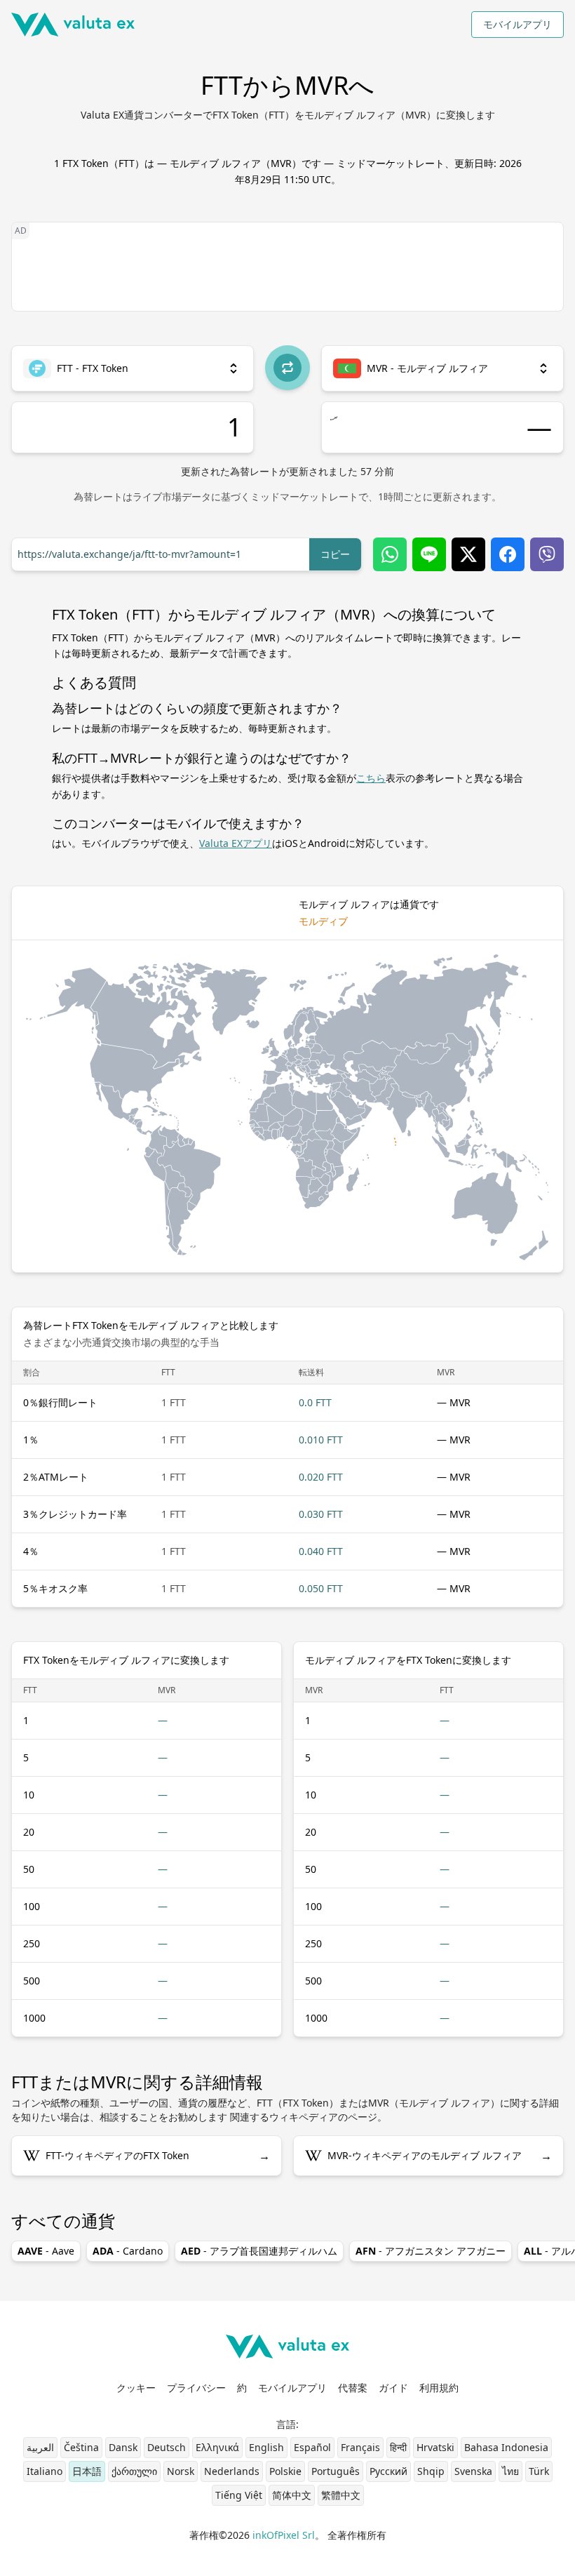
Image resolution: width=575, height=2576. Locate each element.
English (266, 2447)
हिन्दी (398, 2447)
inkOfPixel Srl (284, 2535)
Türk (539, 2471)
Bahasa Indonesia (506, 2447)
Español (312, 2447)
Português (336, 2471)
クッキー (136, 2388)
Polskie (285, 2471)
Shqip (431, 2471)
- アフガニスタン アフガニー (431, 2251)
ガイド (393, 2388)
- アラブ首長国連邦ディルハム (259, 2251)
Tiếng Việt (239, 2495)
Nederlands (232, 2471)
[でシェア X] (468, 554)
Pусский (388, 2471)
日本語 (87, 2471)
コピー (335, 554)
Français (360, 2447)
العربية (40, 2447)
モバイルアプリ (517, 24)
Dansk (123, 2447)
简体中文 (292, 2495)
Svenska (473, 2471)
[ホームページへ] (73, 25)
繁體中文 (341, 2495)
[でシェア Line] (429, 554)
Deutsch (167, 2447)
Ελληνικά (217, 2447)
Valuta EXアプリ (236, 843)
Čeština (81, 2447)
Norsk (181, 2471)
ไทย (510, 2471)
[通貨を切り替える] (287, 368)
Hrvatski (435, 2447)
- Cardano (128, 2251)
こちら (371, 778)
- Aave (46, 2251)
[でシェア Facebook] (508, 554)
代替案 (353, 2388)
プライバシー (196, 2388)
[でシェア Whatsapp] (390, 554)
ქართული (134, 2471)
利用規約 (439, 2388)
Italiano (45, 2471)
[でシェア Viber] (547, 554)
